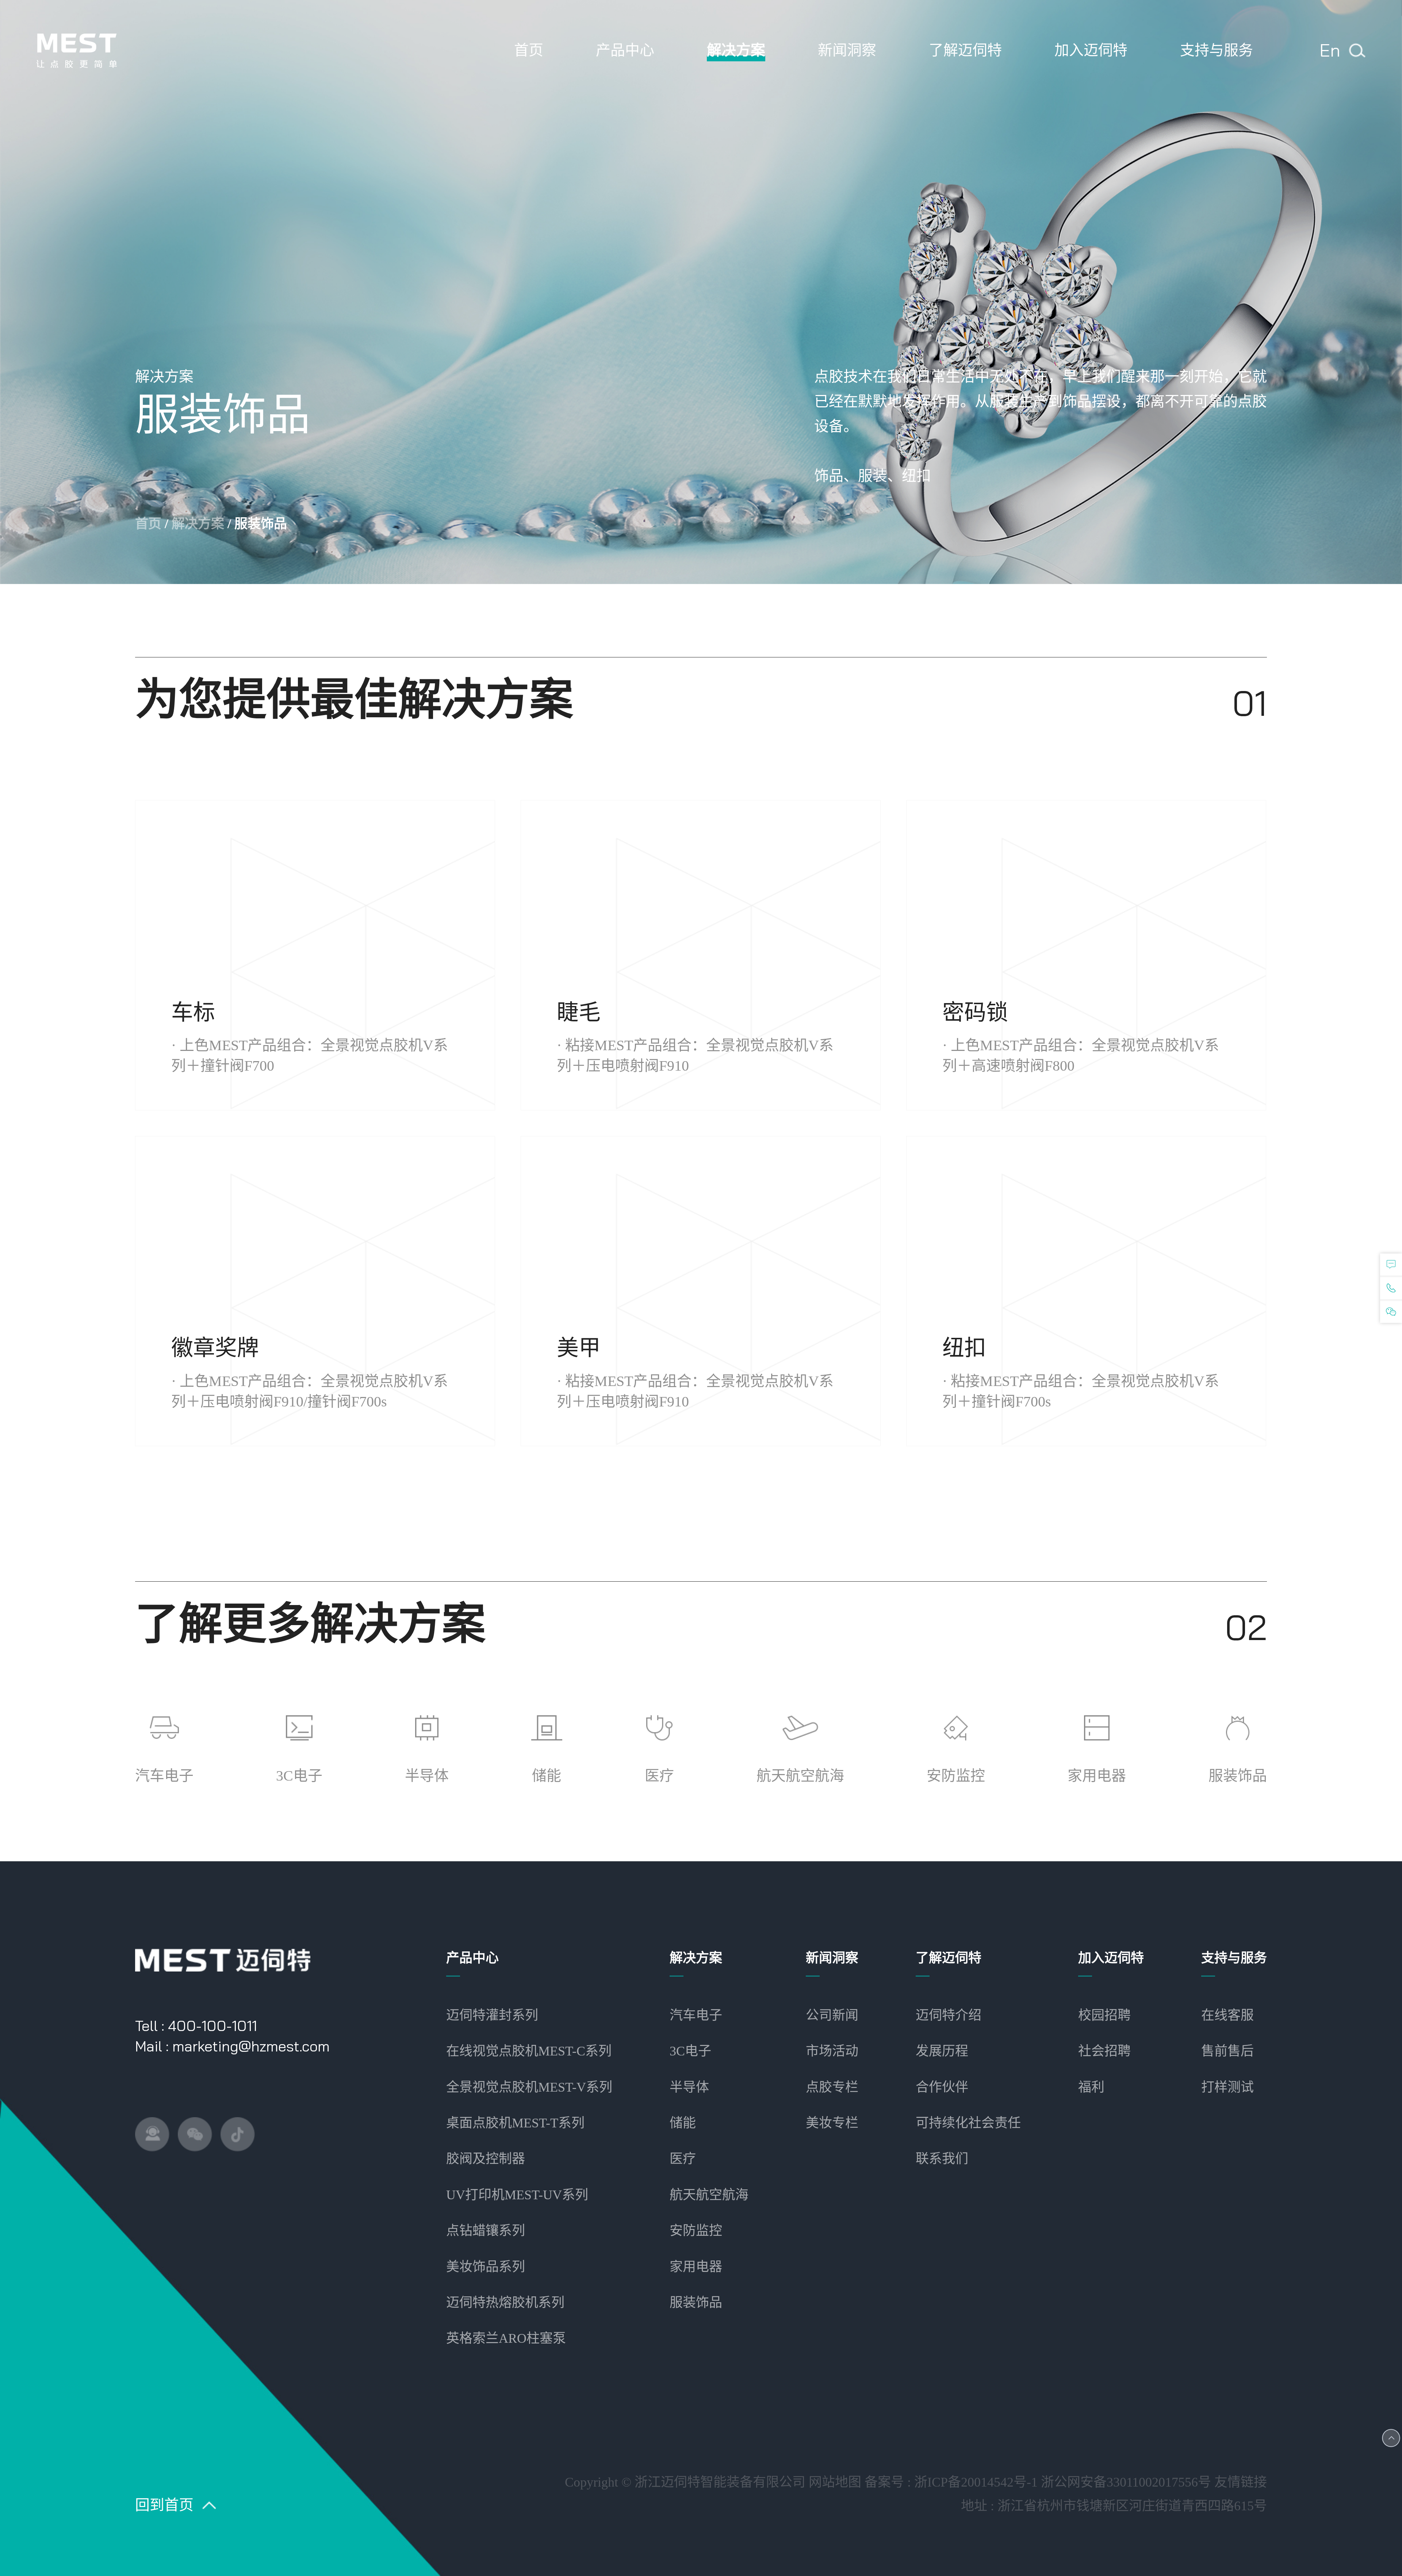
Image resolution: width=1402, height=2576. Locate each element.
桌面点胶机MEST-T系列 (515, 2123)
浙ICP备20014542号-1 (976, 2482)
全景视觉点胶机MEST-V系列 (529, 2087)
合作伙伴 (942, 2087)
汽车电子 (696, 2015)
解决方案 (198, 524)
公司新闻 (832, 2015)
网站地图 (835, 2482)
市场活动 (832, 2051)
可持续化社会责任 (968, 2123)
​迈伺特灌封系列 (492, 2015)
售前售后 (1227, 2051)
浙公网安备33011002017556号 (1126, 2482)
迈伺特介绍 (949, 2015)
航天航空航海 (709, 2195)
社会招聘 (1104, 2051)
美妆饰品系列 (486, 2267)
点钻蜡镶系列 (486, 2231)
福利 (1091, 2087)
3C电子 (690, 2051)
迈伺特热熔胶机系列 (505, 2303)
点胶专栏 (832, 2087)
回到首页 (164, 2505)
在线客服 (1227, 2015)
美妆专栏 (832, 2123)
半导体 (689, 2087)
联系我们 (942, 2159)
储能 (683, 2123)
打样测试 (1227, 2087)
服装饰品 (696, 2303)
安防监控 (696, 2231)
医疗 (683, 2159)
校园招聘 (1104, 2015)
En (1330, 50)
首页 (148, 524)
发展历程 (942, 2051)
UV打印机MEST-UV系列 (517, 2195)
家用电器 (696, 2267)
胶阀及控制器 (486, 2159)
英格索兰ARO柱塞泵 (506, 2338)
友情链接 (1241, 2482)
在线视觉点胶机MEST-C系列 (529, 2051)
